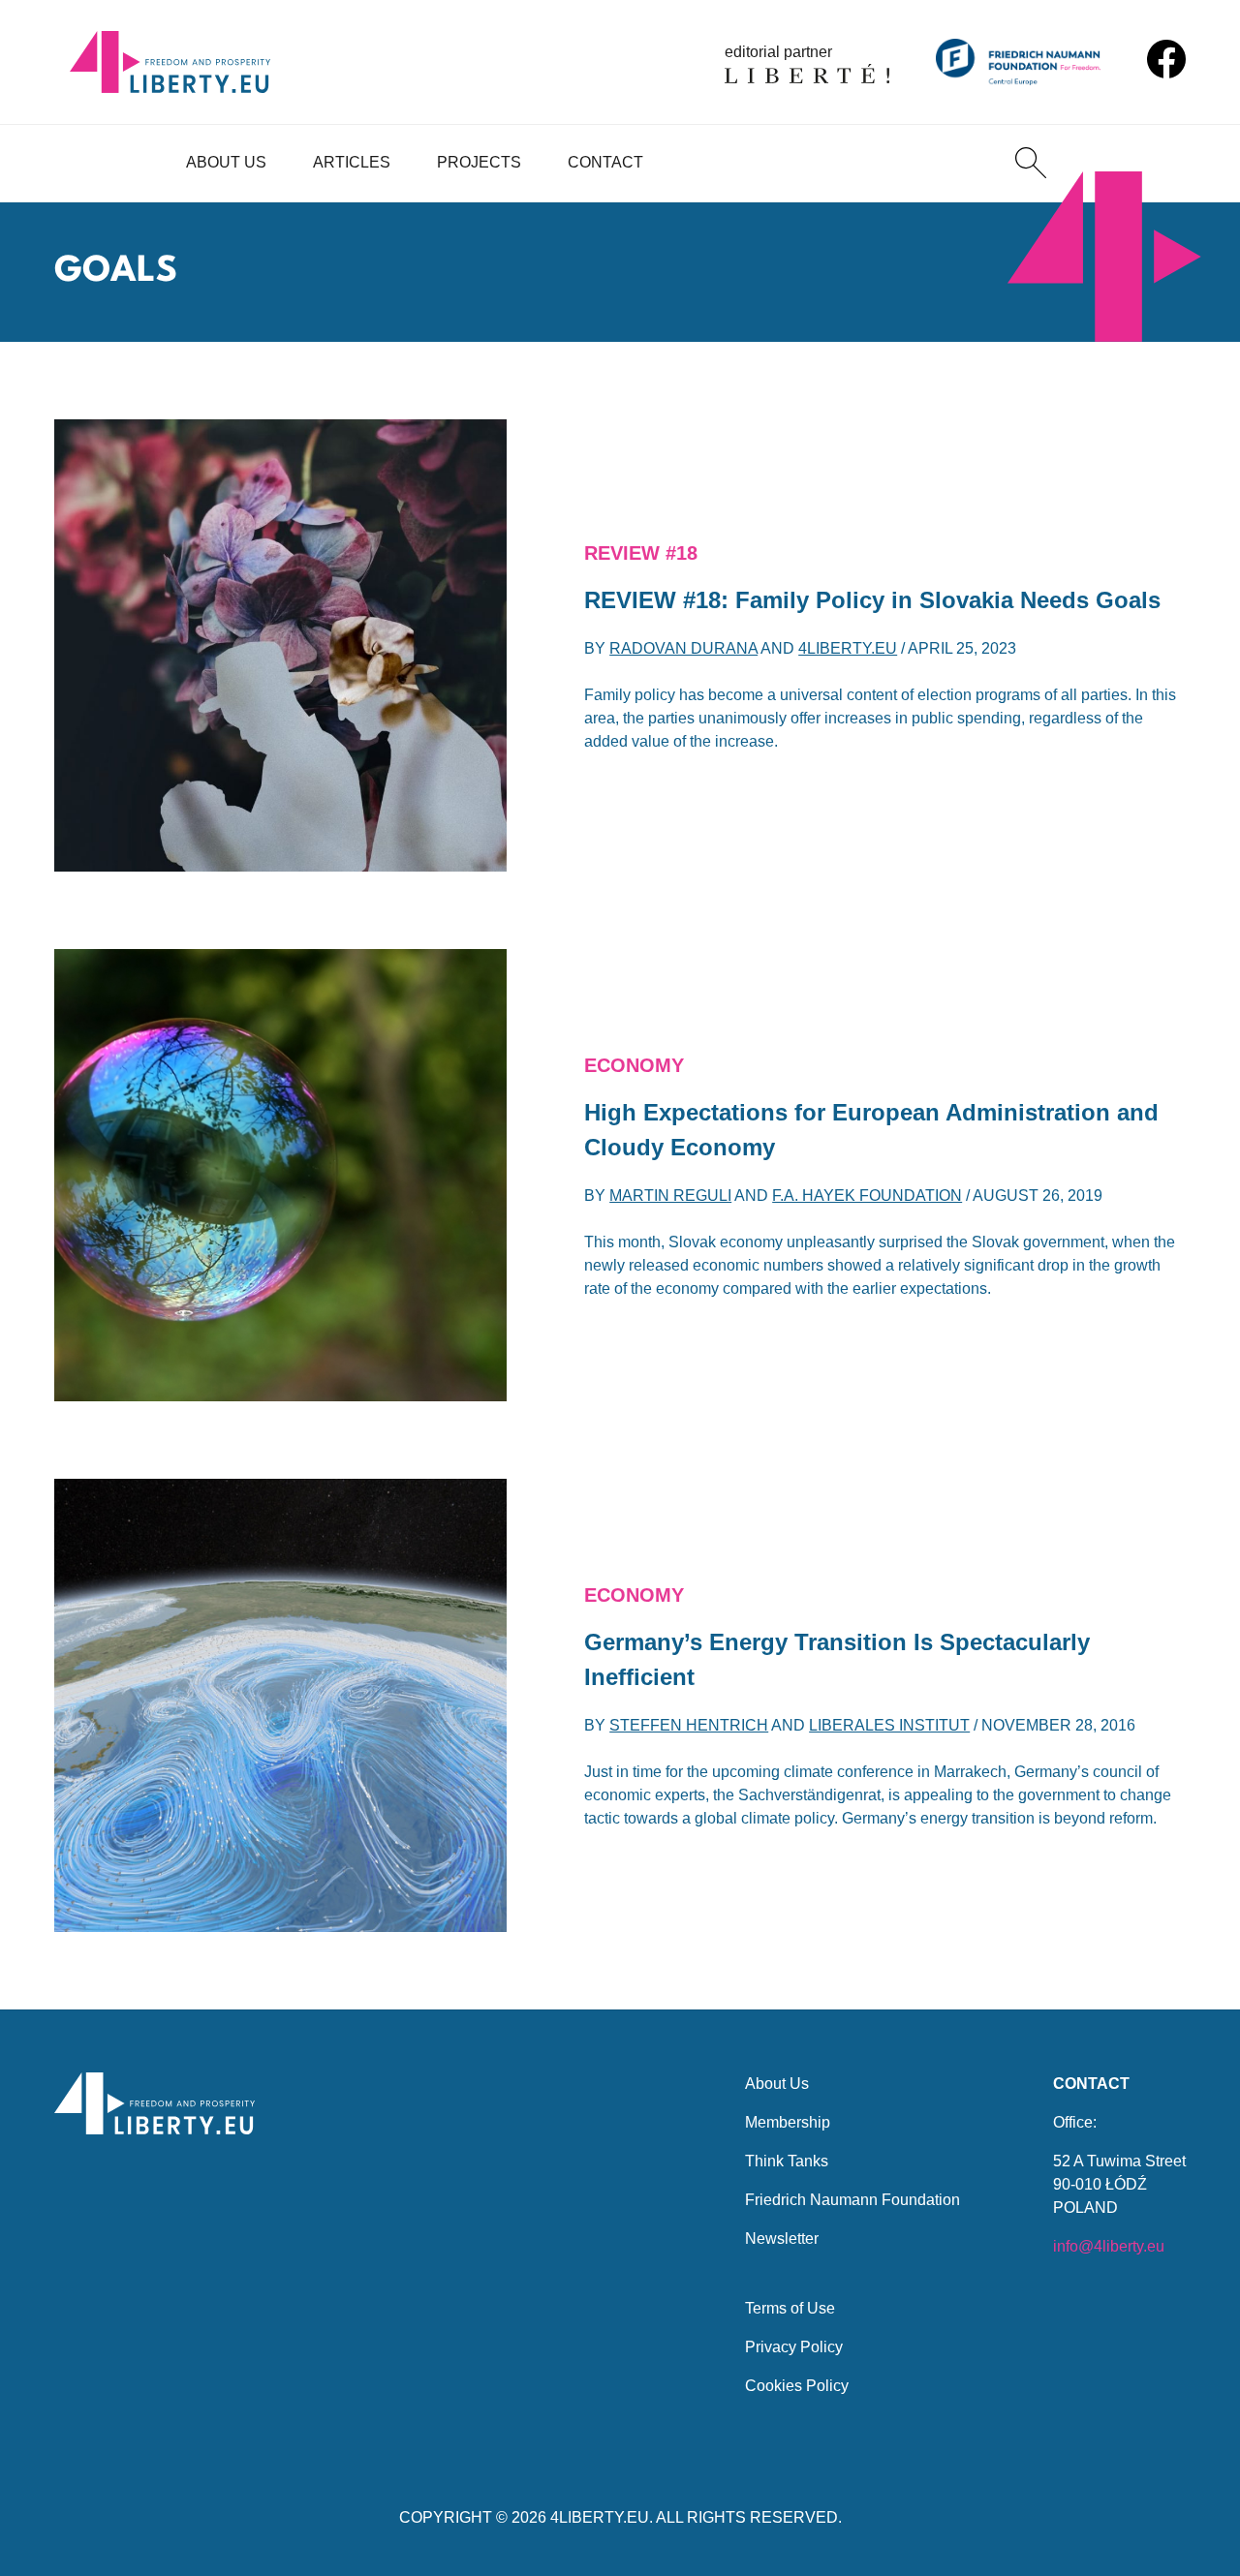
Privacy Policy (794, 2347)
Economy (634, 1065)
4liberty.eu (848, 648)
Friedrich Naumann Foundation (852, 2200)
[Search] (1031, 163)
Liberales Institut (889, 1725)
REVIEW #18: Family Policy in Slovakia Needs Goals (872, 600)
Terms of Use (790, 2308)
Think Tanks (787, 2161)
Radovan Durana (683, 648)
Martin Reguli (670, 1196)
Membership (788, 2122)
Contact (605, 162)
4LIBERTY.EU (600, 2517)
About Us (226, 162)
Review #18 (641, 553)
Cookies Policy (797, 2386)
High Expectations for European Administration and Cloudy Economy (871, 1130)
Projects (479, 162)
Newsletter (782, 2239)
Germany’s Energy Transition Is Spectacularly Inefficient (837, 1659)
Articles (352, 162)
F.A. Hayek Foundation (867, 1196)
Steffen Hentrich (689, 1725)
